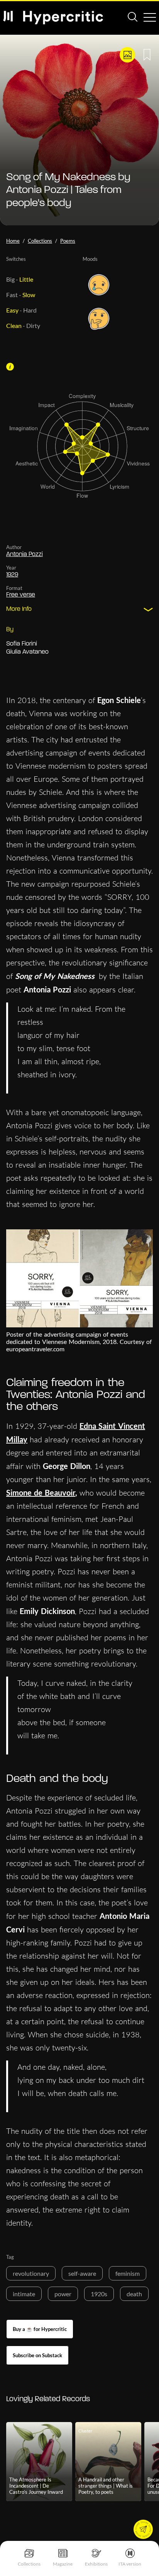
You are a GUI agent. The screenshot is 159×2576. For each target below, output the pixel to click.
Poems (68, 241)
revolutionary (31, 2273)
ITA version (130, 2564)
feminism (128, 2273)
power (63, 2294)
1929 (12, 575)
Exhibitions (96, 2564)
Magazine (63, 2564)
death (134, 2294)
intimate (24, 2294)
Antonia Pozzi (25, 554)
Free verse (21, 595)
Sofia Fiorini (22, 644)
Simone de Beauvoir (41, 1493)
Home (13, 241)
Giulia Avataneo (27, 652)
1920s (99, 2294)
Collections (29, 2564)
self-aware (82, 2273)
